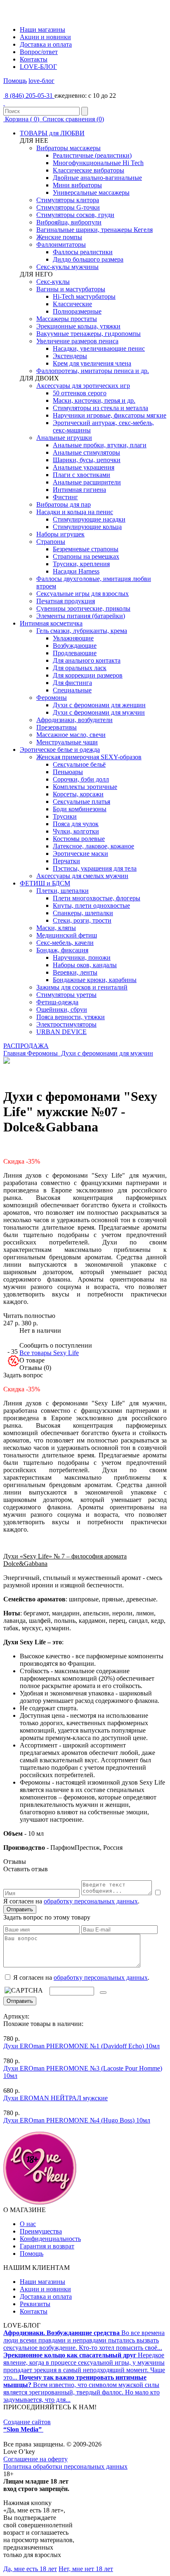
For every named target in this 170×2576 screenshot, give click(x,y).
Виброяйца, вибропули (69, 222)
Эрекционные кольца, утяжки (78, 326)
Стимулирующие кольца (87, 527)
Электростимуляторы (66, 1024)
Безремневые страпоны (86, 549)
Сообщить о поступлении (56, 1345)
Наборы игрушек (60, 534)
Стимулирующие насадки (89, 519)
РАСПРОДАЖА (26, 1046)
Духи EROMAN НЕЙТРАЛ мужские (55, 2098)
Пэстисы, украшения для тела (95, 868)
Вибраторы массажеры (68, 148)
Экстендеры (70, 356)
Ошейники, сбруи (62, 1009)
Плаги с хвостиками (81, 475)
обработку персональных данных (91, 1901)
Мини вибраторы (77, 185)
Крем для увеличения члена (92, 363)
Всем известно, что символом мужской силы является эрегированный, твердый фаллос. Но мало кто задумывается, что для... (81, 2388)
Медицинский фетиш (67, 935)
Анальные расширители (87, 482)
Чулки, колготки (76, 831)
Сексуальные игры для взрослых (83, 594)
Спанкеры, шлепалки (83, 913)
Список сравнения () (72, 119)
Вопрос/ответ (39, 52)
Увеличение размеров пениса (77, 341)
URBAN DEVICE (61, 1032)
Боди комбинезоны (80, 809)
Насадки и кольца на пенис (75, 512)
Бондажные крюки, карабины (95, 980)
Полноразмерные (77, 311)
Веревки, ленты (75, 972)
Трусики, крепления (81, 564)
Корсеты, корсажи (78, 794)
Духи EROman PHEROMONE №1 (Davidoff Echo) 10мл (81, 2046)
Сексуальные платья (81, 802)
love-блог (41, 81)
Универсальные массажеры (91, 192)
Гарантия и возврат (47, 2246)
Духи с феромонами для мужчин (99, 712)
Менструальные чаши (67, 742)
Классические (72, 304)
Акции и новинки (45, 37)
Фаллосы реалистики (83, 252)
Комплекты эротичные (85, 787)
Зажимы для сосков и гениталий (82, 987)
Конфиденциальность (50, 2239)
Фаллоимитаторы (61, 244)
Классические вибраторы (89, 170)
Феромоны (52, 698)
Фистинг (65, 497)
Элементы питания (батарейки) (81, 616)
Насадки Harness (76, 571)
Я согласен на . (80, 1977)
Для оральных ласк (80, 668)
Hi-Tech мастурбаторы (84, 296)
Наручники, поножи (82, 957)
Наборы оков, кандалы (85, 965)
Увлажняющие (73, 638)
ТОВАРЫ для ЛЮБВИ (52, 133)
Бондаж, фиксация (62, 950)
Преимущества (41, 2231)
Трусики (65, 816)
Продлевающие (75, 653)
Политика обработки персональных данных (65, 2466)
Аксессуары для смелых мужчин (82, 876)
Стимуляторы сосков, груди (75, 215)
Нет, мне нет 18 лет (86, 2569)
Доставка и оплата (46, 44)
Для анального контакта (87, 660)
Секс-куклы (53, 282)
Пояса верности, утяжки (71, 1017)
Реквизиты (35, 2304)
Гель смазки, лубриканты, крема (82, 631)
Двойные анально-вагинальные (97, 178)
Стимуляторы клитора (68, 200)
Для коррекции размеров (88, 675)
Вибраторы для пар (64, 504)
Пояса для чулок (76, 824)
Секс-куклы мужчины (67, 267)
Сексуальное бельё (79, 764)
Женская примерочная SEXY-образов (89, 757)
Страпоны (51, 542)
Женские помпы (59, 237)
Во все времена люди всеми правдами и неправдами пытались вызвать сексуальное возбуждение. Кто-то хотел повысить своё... (84, 2340)
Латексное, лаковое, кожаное (93, 846)
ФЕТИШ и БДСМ (45, 883)
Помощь (15, 81)
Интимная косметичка (51, 623)
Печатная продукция (66, 601)
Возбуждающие (75, 646)
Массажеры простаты (67, 319)
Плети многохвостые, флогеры (97, 898)
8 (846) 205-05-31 (29, 96)
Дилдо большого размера (88, 259)
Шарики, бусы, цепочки (87, 460)
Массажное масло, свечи (71, 735)
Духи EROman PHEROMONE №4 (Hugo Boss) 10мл (77, 2120)
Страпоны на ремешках (86, 556)
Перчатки (66, 861)
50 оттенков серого (80, 393)
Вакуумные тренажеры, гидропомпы (89, 334)
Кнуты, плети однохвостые (91, 905)
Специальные (72, 690)
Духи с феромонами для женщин (99, 705)
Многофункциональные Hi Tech (98, 163)
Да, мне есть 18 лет (30, 2569)
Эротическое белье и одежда (60, 750)
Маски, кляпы (56, 928)
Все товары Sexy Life (49, 1353)
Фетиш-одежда (57, 1002)
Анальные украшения (84, 467)
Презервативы (57, 727)
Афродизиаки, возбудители (74, 720)
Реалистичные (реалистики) (92, 155)
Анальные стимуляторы (86, 452)
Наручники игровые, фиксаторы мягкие (110, 415)
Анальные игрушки (64, 438)
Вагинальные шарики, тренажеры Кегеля (94, 230)
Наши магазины (42, 30)
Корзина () (22, 119)
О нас (28, 2224)
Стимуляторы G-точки (68, 207)
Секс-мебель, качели (65, 943)
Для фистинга (72, 683)
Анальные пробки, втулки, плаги (100, 445)
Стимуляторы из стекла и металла (100, 408)
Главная (14, 1053)
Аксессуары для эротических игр (83, 386)
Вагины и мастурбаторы (71, 289)
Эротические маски (80, 854)
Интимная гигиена (79, 490)
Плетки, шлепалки (63, 891)
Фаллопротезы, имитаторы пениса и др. (93, 371)
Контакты (34, 59)
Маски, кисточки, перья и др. (94, 400)
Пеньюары (68, 772)
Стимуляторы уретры (66, 995)
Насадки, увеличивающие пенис (99, 348)
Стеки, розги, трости (82, 920)
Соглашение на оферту (35, 2459)
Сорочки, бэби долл (81, 779)
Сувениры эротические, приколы (83, 608)
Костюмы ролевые (79, 839)
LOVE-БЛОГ (38, 67)
